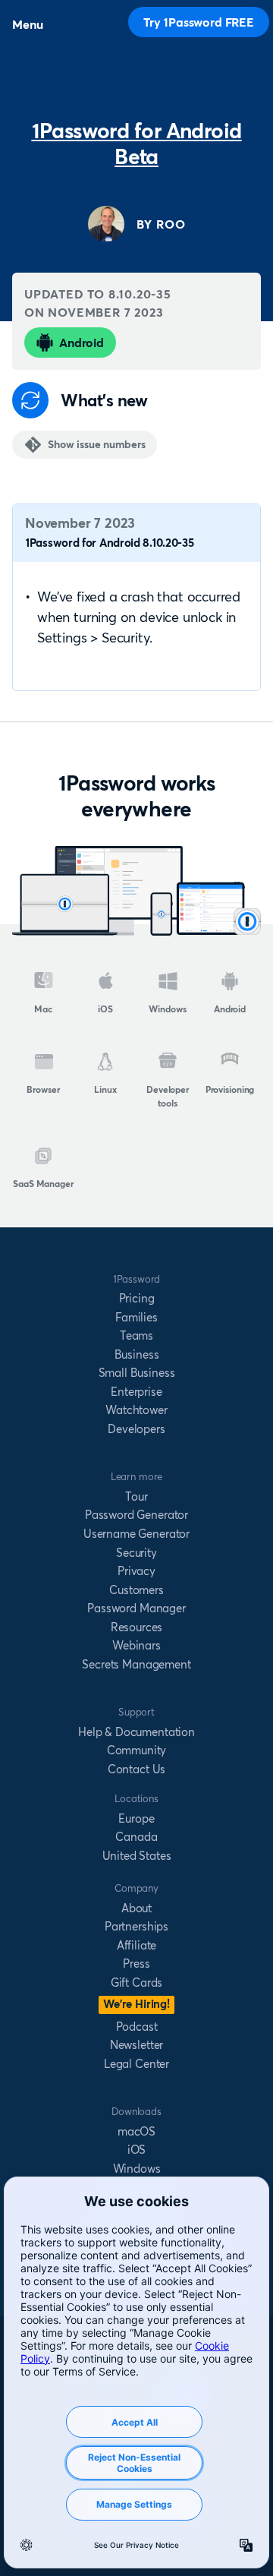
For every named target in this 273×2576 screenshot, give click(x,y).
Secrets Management (136, 1664)
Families (136, 1317)
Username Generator (136, 1534)
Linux (105, 1089)
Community (137, 1750)
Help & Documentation (136, 1732)
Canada (136, 1837)
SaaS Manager (43, 1184)
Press (136, 1964)
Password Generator (136, 1515)
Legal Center (136, 2064)
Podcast (137, 2027)
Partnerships (136, 1926)
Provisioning (230, 1089)
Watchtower (136, 1410)
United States (137, 1856)
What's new (104, 401)
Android (82, 343)
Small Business (137, 1373)
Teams (136, 1335)
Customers (136, 1590)
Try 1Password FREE (199, 22)
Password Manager (136, 1608)
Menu (27, 24)
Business (137, 1354)
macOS (136, 2131)
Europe (136, 1818)
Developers (136, 1429)
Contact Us (136, 1769)
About (136, 1908)
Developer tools (168, 1096)
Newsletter (136, 2045)
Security (136, 1553)
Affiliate (137, 1945)
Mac (43, 1009)
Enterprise (136, 1392)
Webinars (136, 1645)
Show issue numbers (96, 444)
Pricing (137, 1298)
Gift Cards (136, 1983)
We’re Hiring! (136, 2004)
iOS (105, 1009)
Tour (136, 1496)
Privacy (136, 1571)
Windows (167, 1009)
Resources (137, 1627)
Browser (43, 1089)
